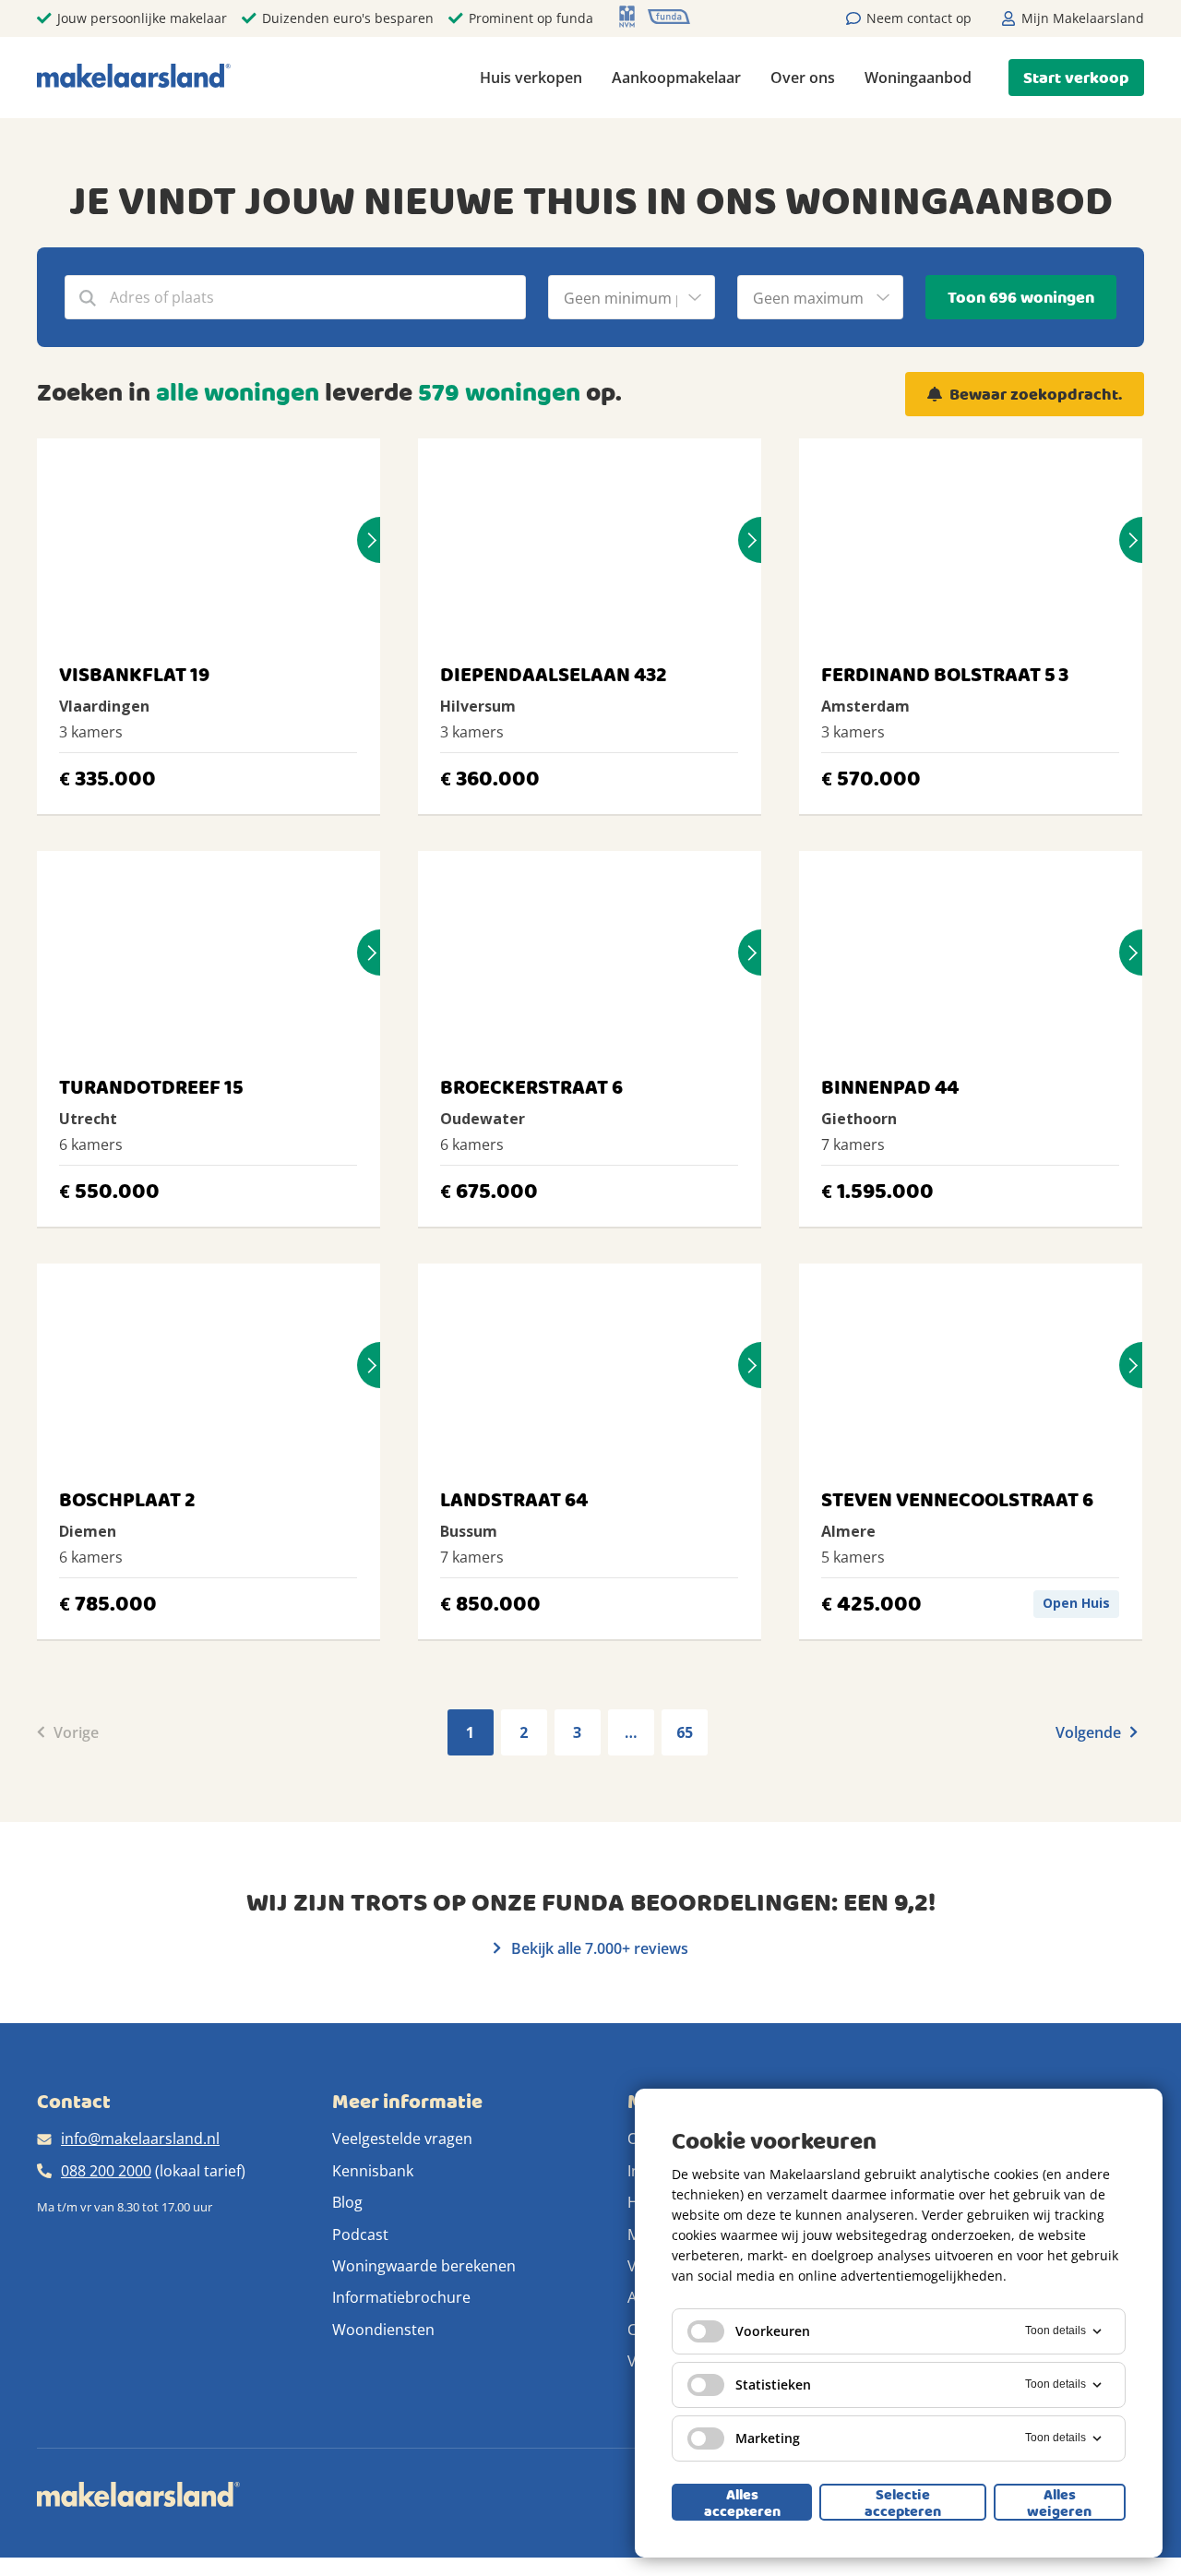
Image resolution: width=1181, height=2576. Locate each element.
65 (685, 1732)
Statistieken (773, 2384)
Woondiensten (383, 2330)
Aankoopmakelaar (676, 78)
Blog (347, 2202)
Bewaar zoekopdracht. (1036, 395)
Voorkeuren (773, 2331)
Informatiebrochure (401, 2297)
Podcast (360, 2235)
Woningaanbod (918, 78)
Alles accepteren (742, 2502)
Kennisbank (373, 2171)
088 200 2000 (106, 2171)
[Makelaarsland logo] (134, 77)
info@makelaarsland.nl (140, 2139)
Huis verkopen (531, 78)
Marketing (768, 2438)
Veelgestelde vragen (402, 2139)
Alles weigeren (1059, 2502)
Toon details (1056, 2330)
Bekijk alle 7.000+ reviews (598, 1948)
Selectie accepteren (903, 2502)
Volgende (1090, 1732)
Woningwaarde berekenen (424, 2266)
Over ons (803, 78)
